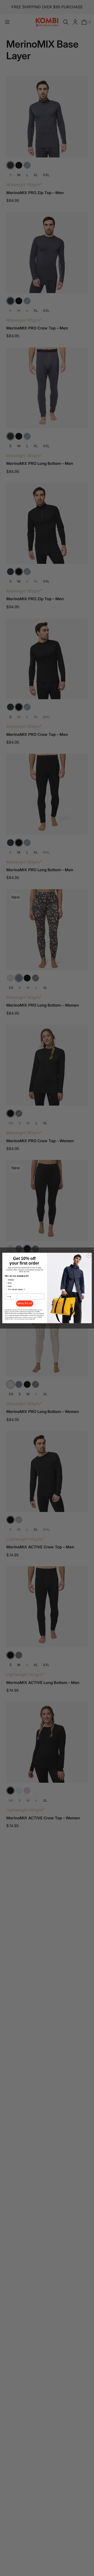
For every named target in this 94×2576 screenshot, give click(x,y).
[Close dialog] (89, 1256)
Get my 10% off (25, 1303)
